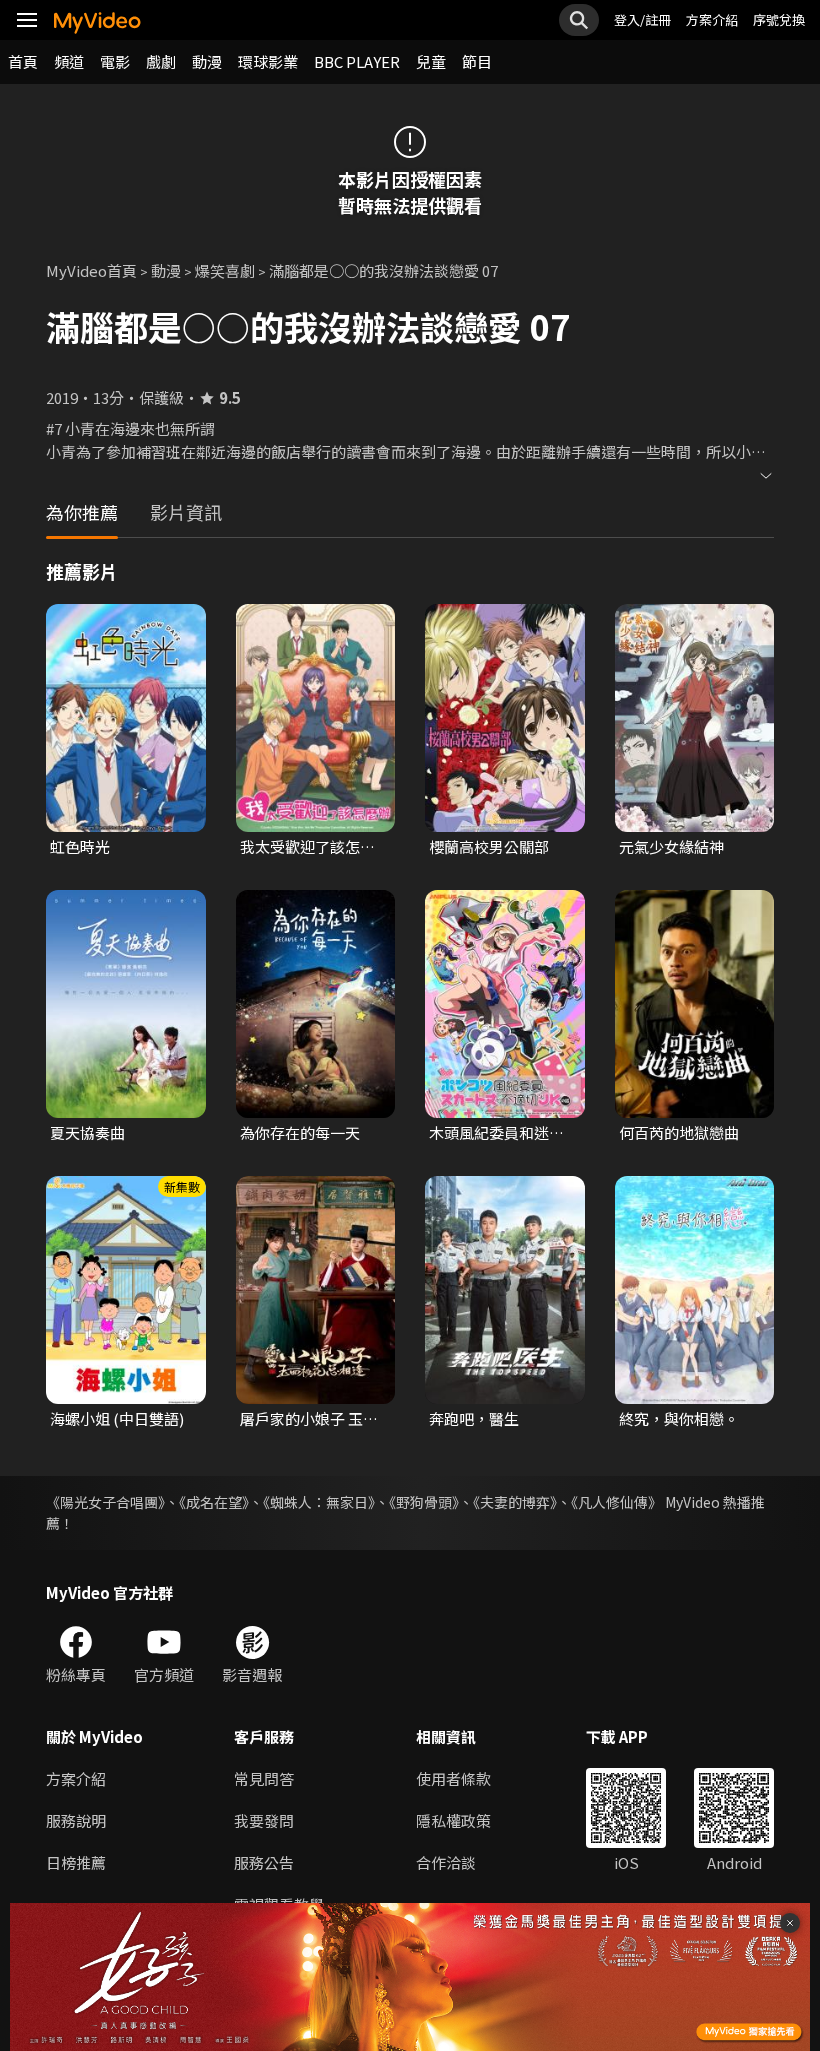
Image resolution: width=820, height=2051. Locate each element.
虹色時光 (80, 846)
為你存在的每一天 (300, 1132)
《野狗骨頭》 (424, 1502)
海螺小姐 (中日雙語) (117, 1418)
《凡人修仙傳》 (616, 1502)
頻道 (69, 61)
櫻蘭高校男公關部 (489, 846)
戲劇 (161, 61)
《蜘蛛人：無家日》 (319, 1502)
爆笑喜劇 (225, 270)
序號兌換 (779, 19)
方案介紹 (712, 19)
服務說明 (76, 1820)
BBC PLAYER (357, 61)
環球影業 (268, 61)
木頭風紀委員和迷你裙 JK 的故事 (496, 1133)
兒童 (431, 61)
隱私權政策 (453, 1820)
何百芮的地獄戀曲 (679, 1132)
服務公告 (264, 1862)
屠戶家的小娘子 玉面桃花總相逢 (309, 1419)
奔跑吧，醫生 (474, 1418)
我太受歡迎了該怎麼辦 (307, 847)
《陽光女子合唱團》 (105, 1502)
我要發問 (264, 1820)
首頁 (23, 61)
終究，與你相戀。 (679, 1418)
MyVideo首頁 (91, 270)
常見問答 (264, 1778)
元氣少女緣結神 (671, 846)
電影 (115, 61)
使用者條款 (453, 1778)
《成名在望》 (214, 1502)
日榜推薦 (76, 1862)
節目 (477, 61)
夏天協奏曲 (87, 1132)
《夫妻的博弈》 (515, 1502)
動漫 (207, 61)
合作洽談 (446, 1862)
